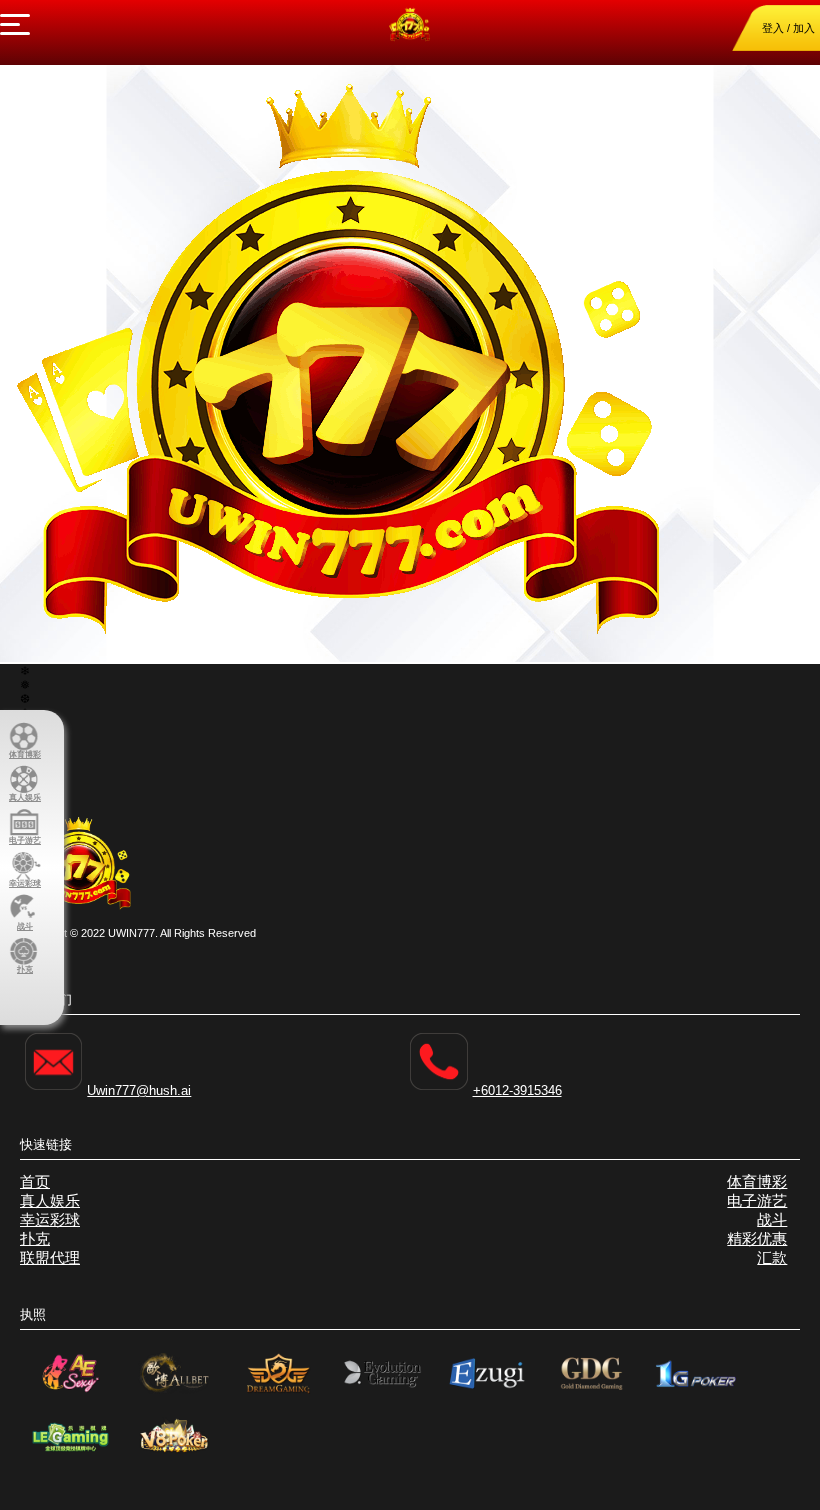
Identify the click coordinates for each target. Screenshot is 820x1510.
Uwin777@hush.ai (139, 1090)
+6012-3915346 (517, 1090)
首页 (35, 1181)
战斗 (772, 1219)
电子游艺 (757, 1200)
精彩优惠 (757, 1238)
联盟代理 (50, 1257)
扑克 (35, 1238)
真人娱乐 (50, 1200)
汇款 (772, 1257)
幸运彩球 (50, 1219)
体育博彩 (757, 1181)
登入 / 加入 (788, 28)
